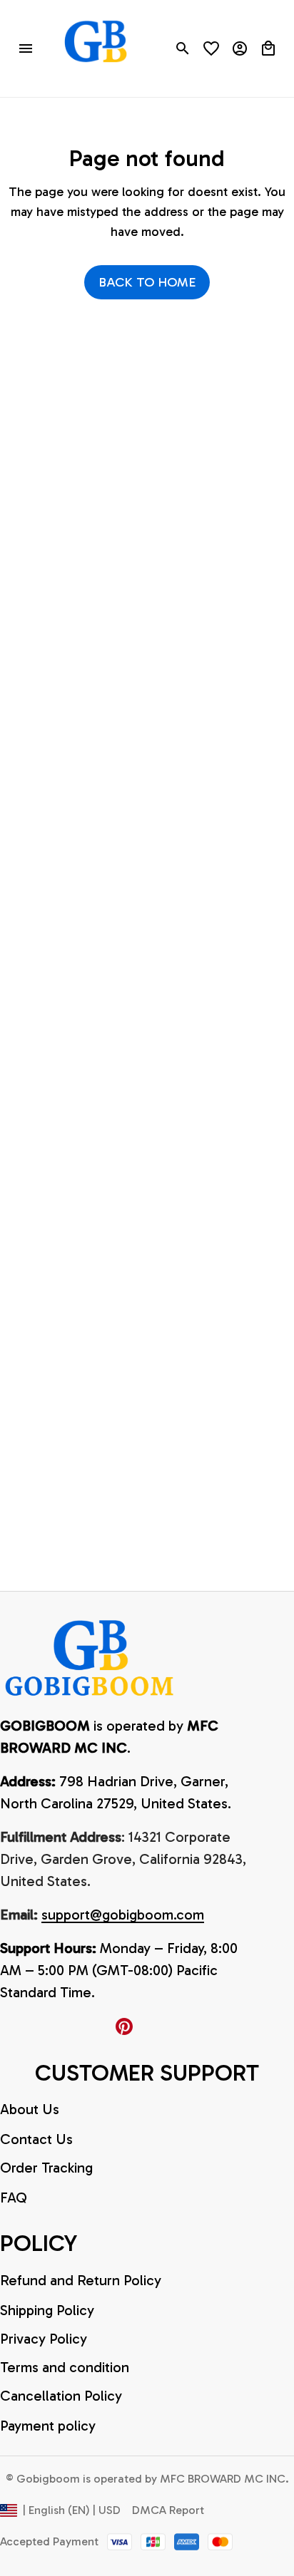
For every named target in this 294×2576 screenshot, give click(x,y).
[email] (123, 1915)
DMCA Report (168, 2510)
